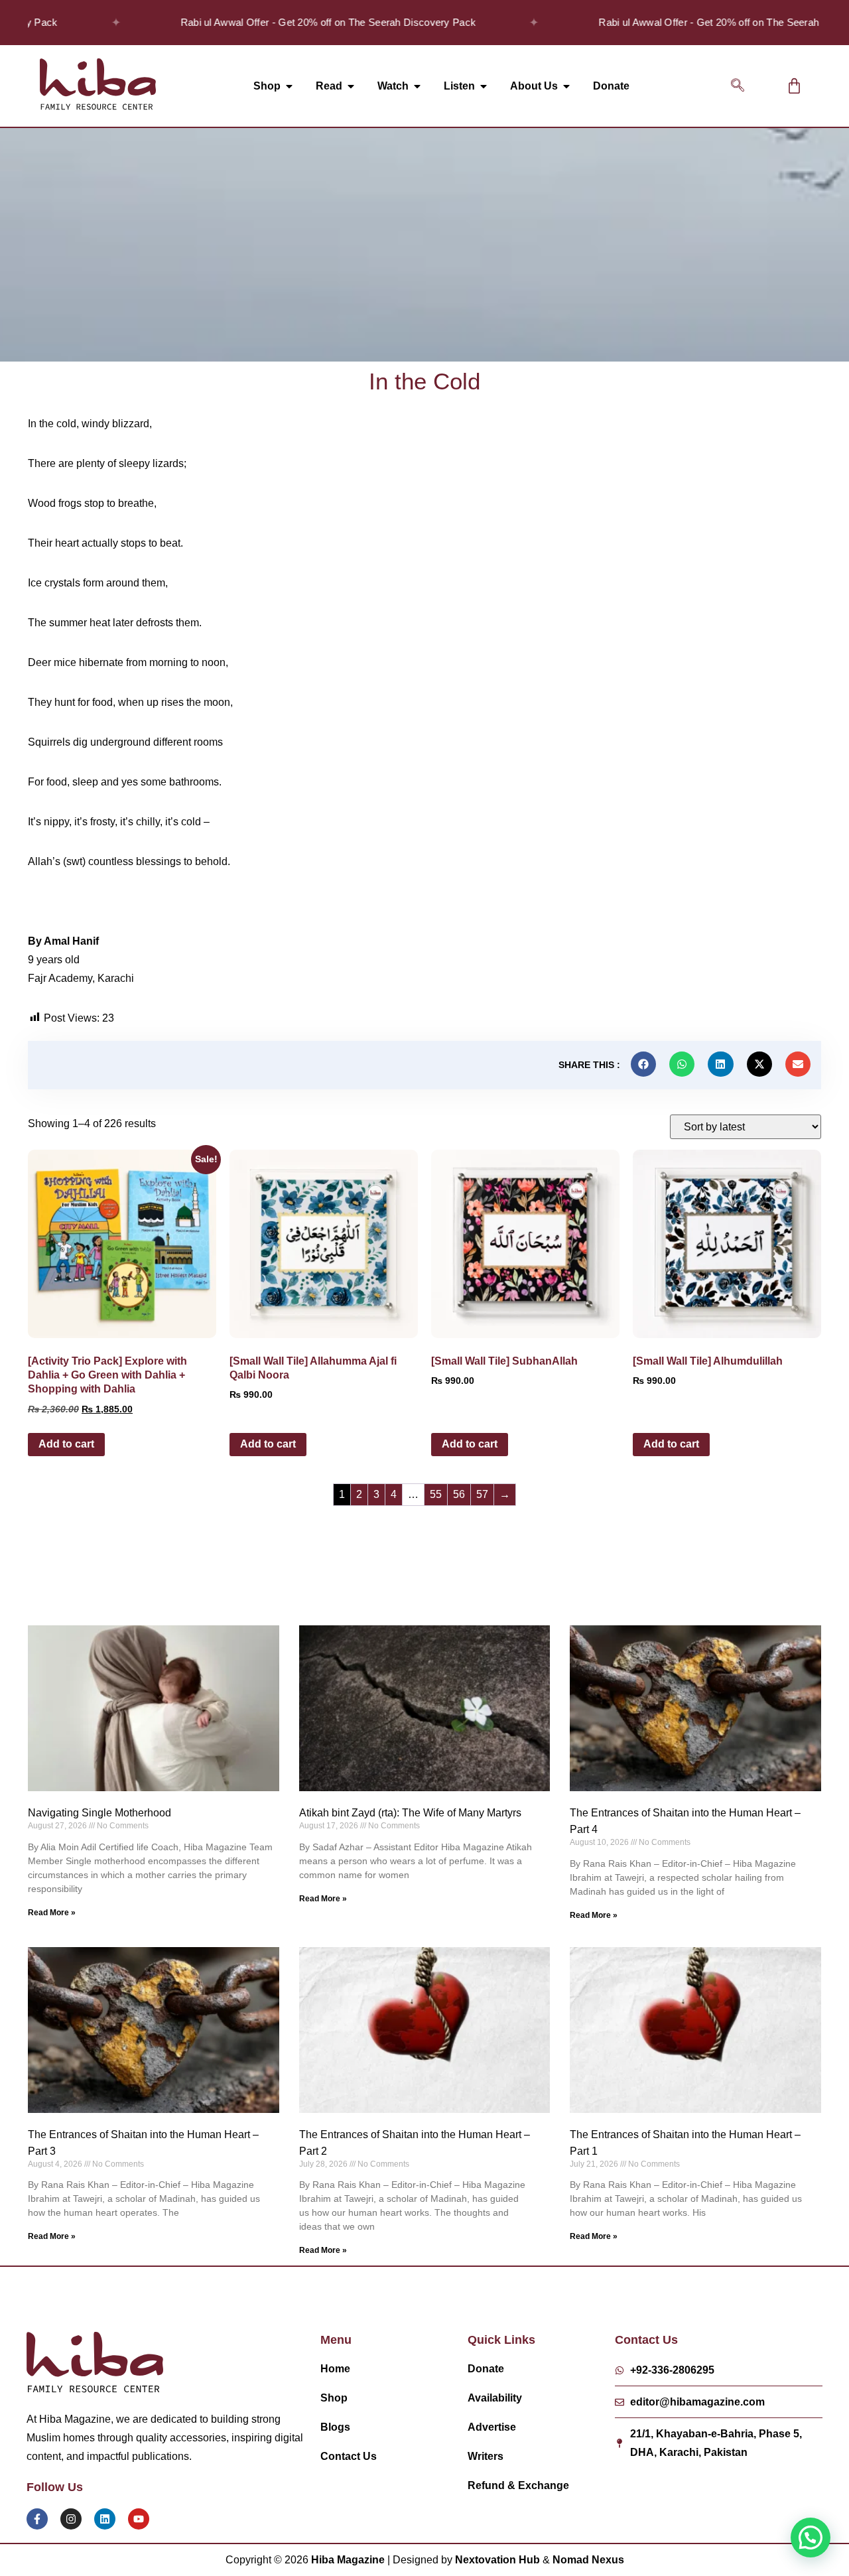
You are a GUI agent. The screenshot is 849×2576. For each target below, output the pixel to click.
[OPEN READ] (351, 86)
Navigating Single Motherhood (99, 1813)
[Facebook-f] (37, 2519)
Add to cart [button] (66, 1444)
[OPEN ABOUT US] (566, 86)
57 (482, 1494)
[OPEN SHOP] (289, 86)
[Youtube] (139, 2519)
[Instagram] (71, 2519)
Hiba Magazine (348, 2560)
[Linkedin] (105, 2519)
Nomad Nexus (588, 2560)
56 (459, 1494)
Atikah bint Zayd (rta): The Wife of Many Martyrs (410, 1813)
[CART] (794, 86)
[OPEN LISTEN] (484, 86)
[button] (738, 86)
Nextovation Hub (497, 2560)
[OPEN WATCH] (417, 86)
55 (436, 1494)
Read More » (52, 1913)
